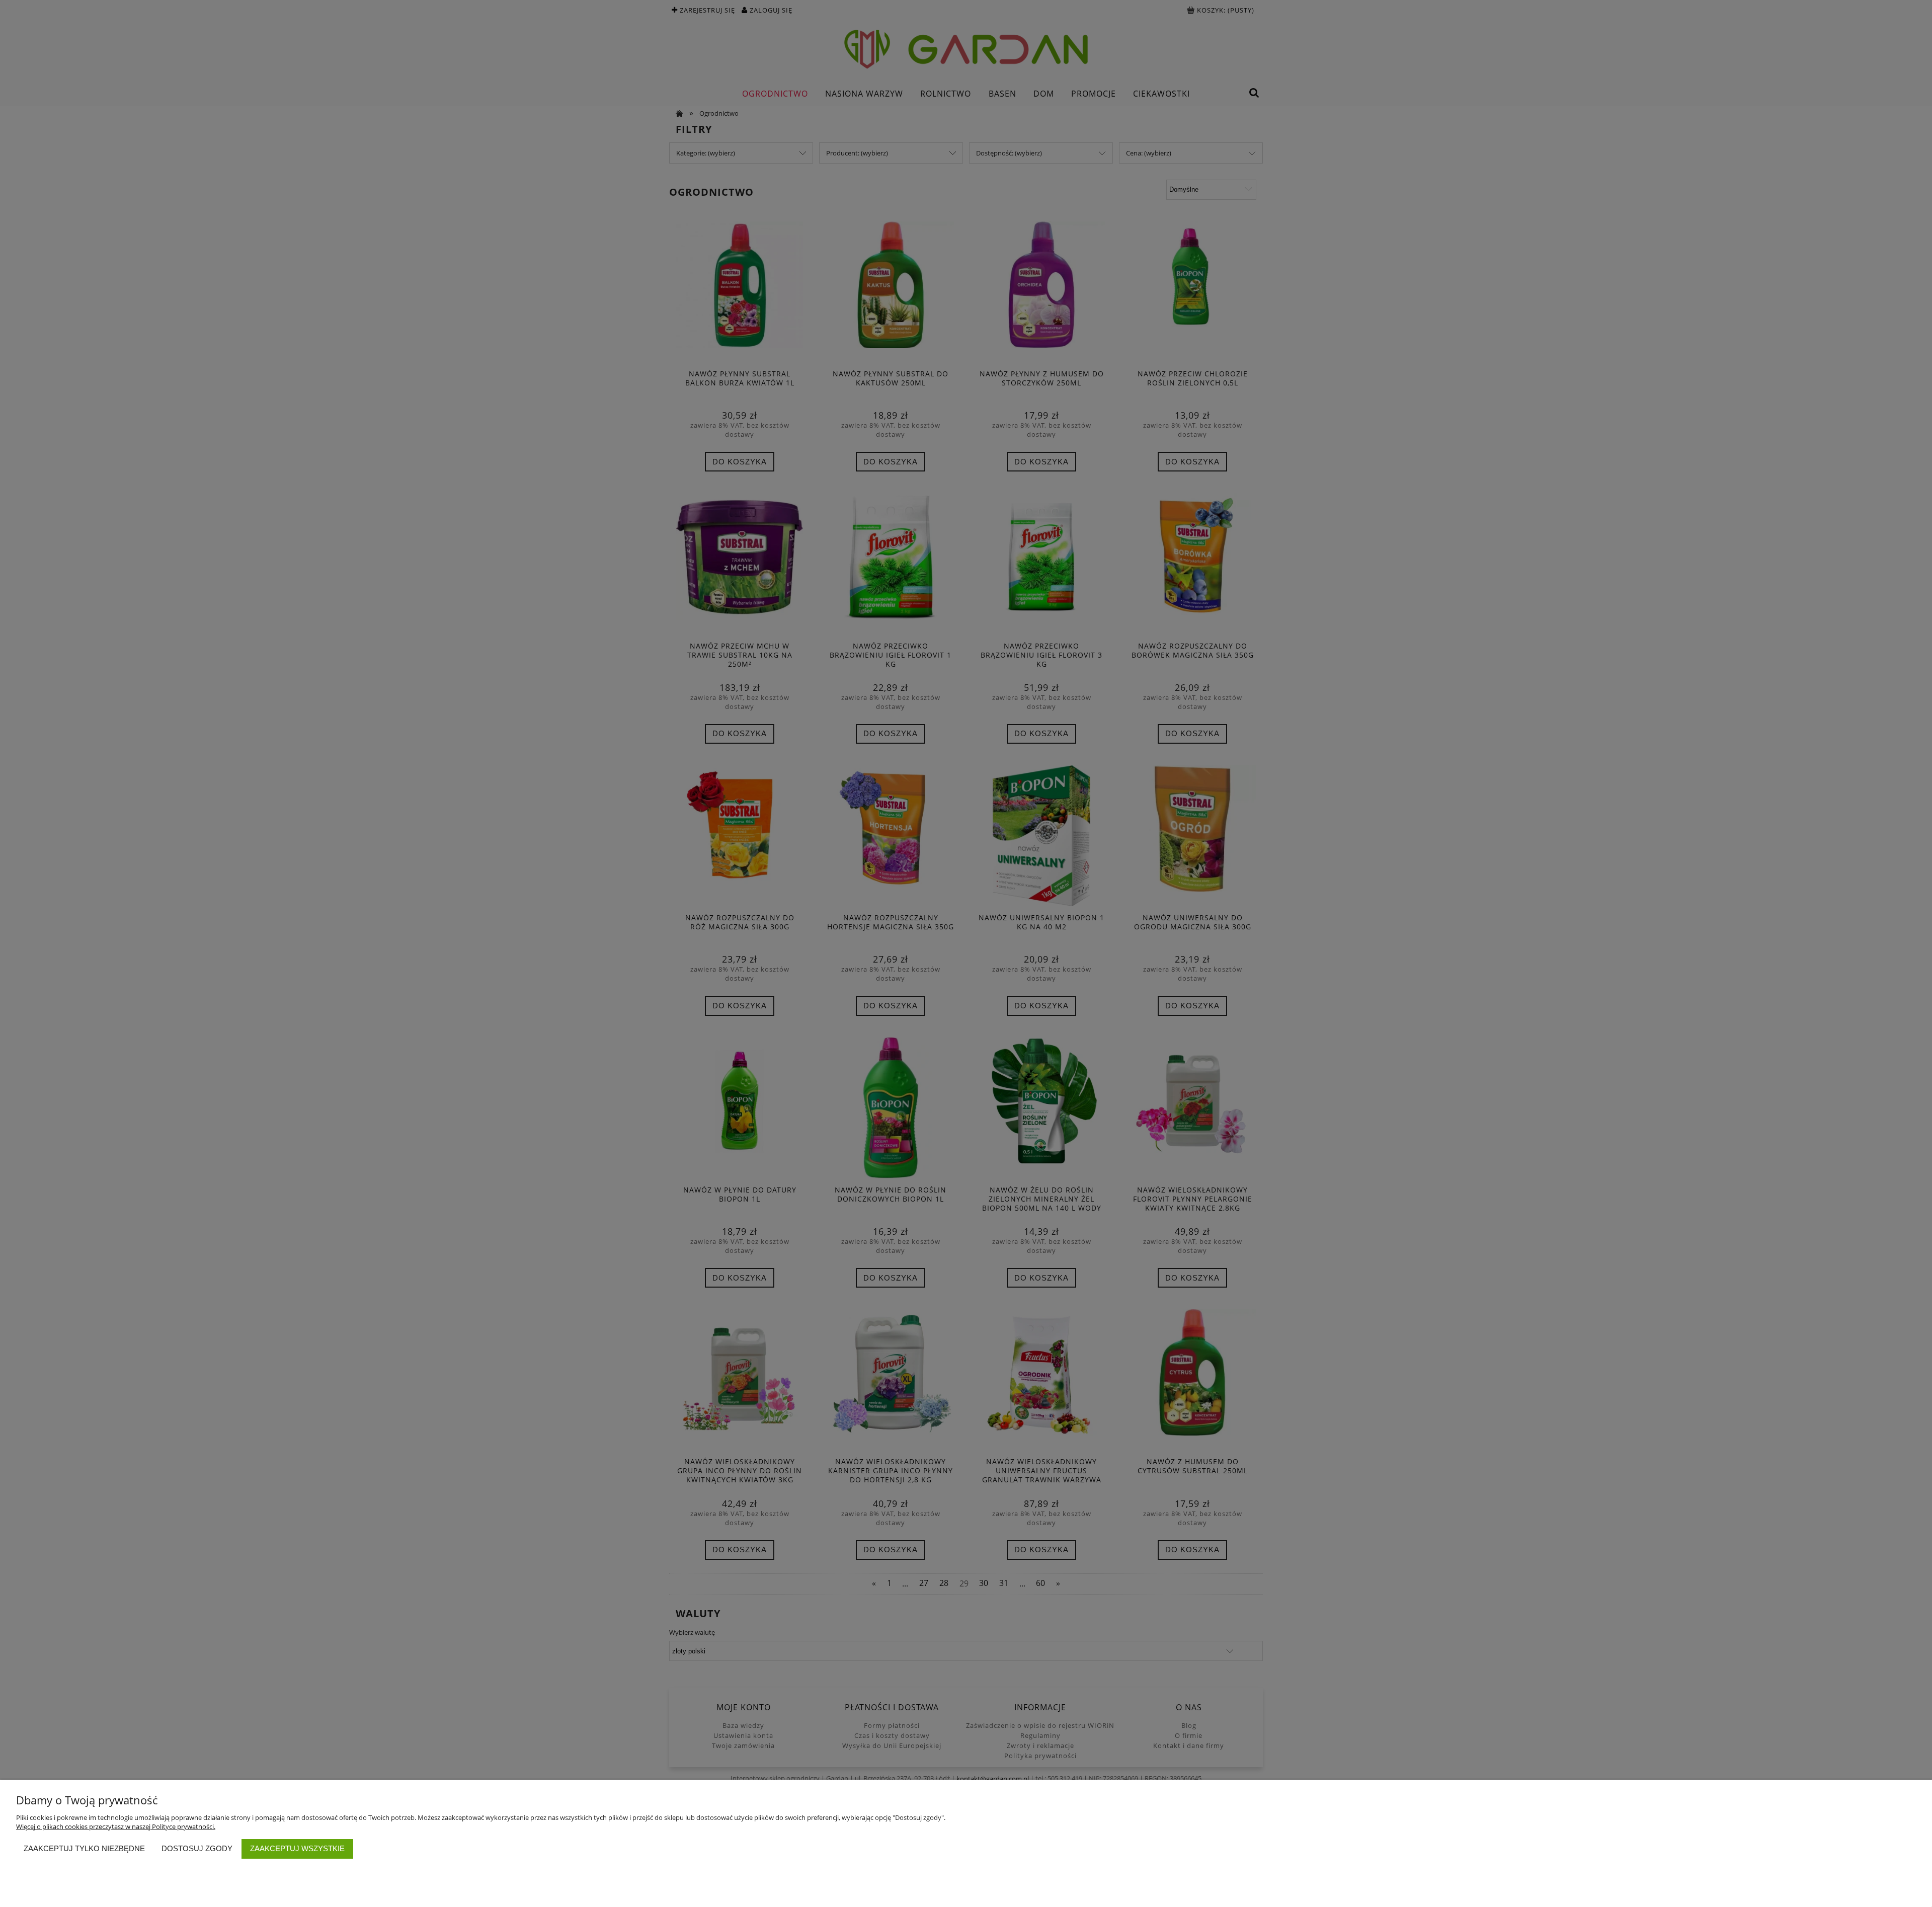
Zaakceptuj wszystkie (297, 1848)
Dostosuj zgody (197, 1848)
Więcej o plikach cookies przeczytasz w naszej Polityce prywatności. (116, 1826)
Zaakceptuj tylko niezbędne (84, 1848)
